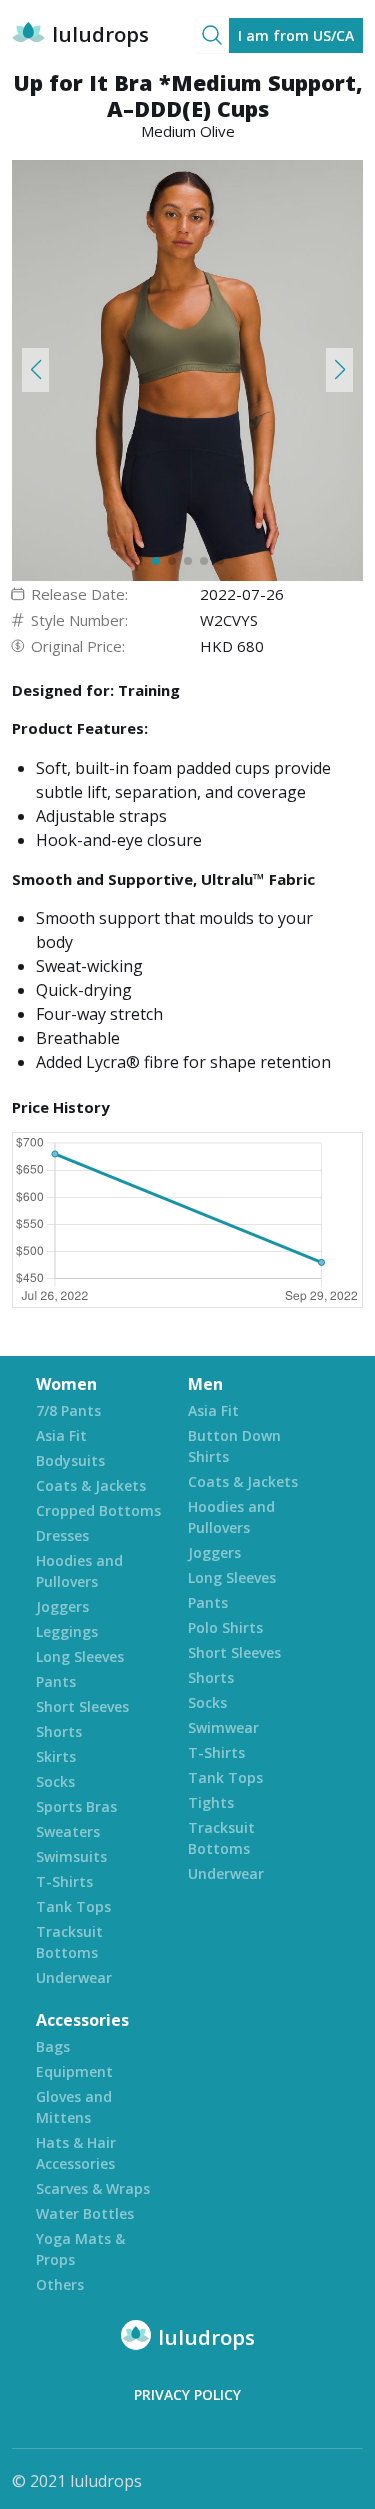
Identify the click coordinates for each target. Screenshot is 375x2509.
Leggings (67, 1631)
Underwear (74, 1977)
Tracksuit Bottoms (69, 1942)
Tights (211, 1802)
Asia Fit (61, 1435)
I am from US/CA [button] (296, 35)
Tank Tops (73, 1906)
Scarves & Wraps (93, 2188)
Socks (55, 1781)
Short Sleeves (82, 1706)
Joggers (62, 1606)
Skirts (56, 1756)
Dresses (62, 1535)
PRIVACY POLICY (187, 2394)
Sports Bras (76, 1806)
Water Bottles (85, 2213)
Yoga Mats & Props (80, 2249)
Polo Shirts (225, 1627)
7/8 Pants (68, 1410)
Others (60, 2284)
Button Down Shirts (234, 1446)
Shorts (59, 1731)
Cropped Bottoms (98, 1510)
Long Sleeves (80, 1656)
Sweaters (68, 1831)
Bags (53, 2046)
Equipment (74, 2071)
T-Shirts (64, 1881)
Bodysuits (70, 1460)
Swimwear (223, 1727)
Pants (56, 1681)
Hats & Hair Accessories (76, 2153)
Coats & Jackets (91, 1485)
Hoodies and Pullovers (79, 1571)
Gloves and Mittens (74, 2107)
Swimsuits (71, 1856)
